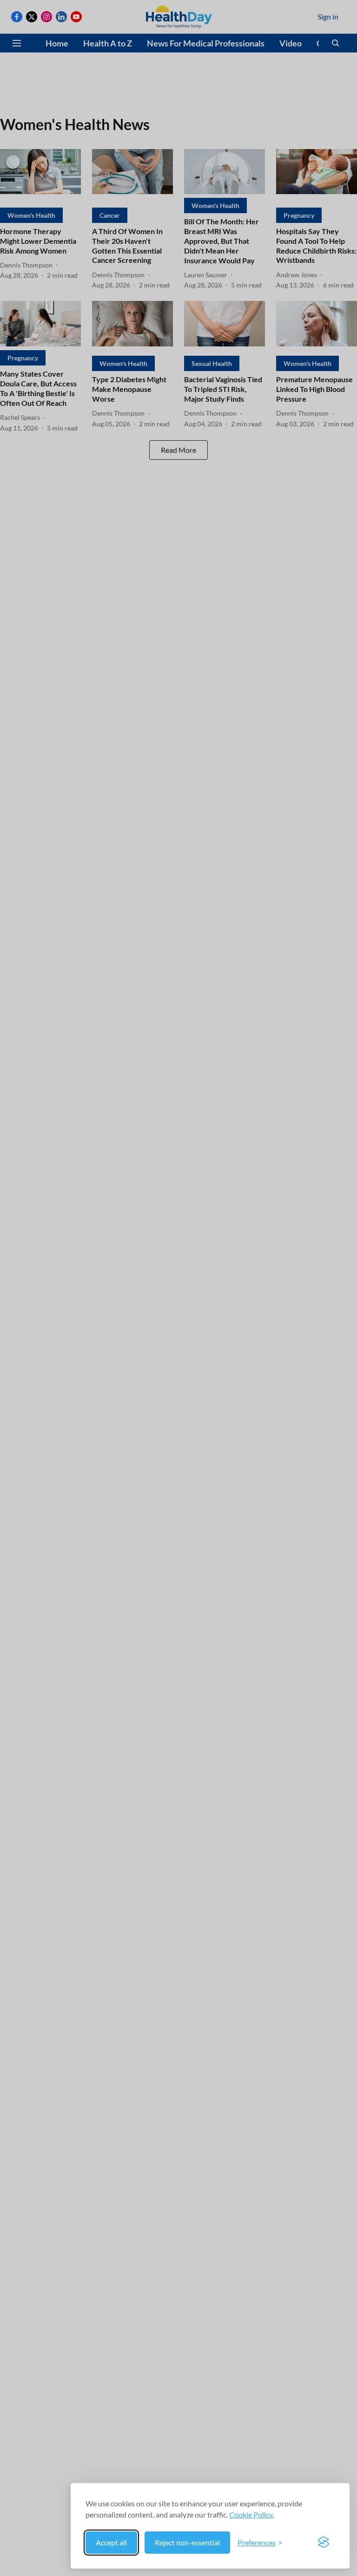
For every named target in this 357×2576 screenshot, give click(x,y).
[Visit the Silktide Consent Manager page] (324, 2543)
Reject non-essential (187, 2542)
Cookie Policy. (251, 2514)
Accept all (111, 2542)
